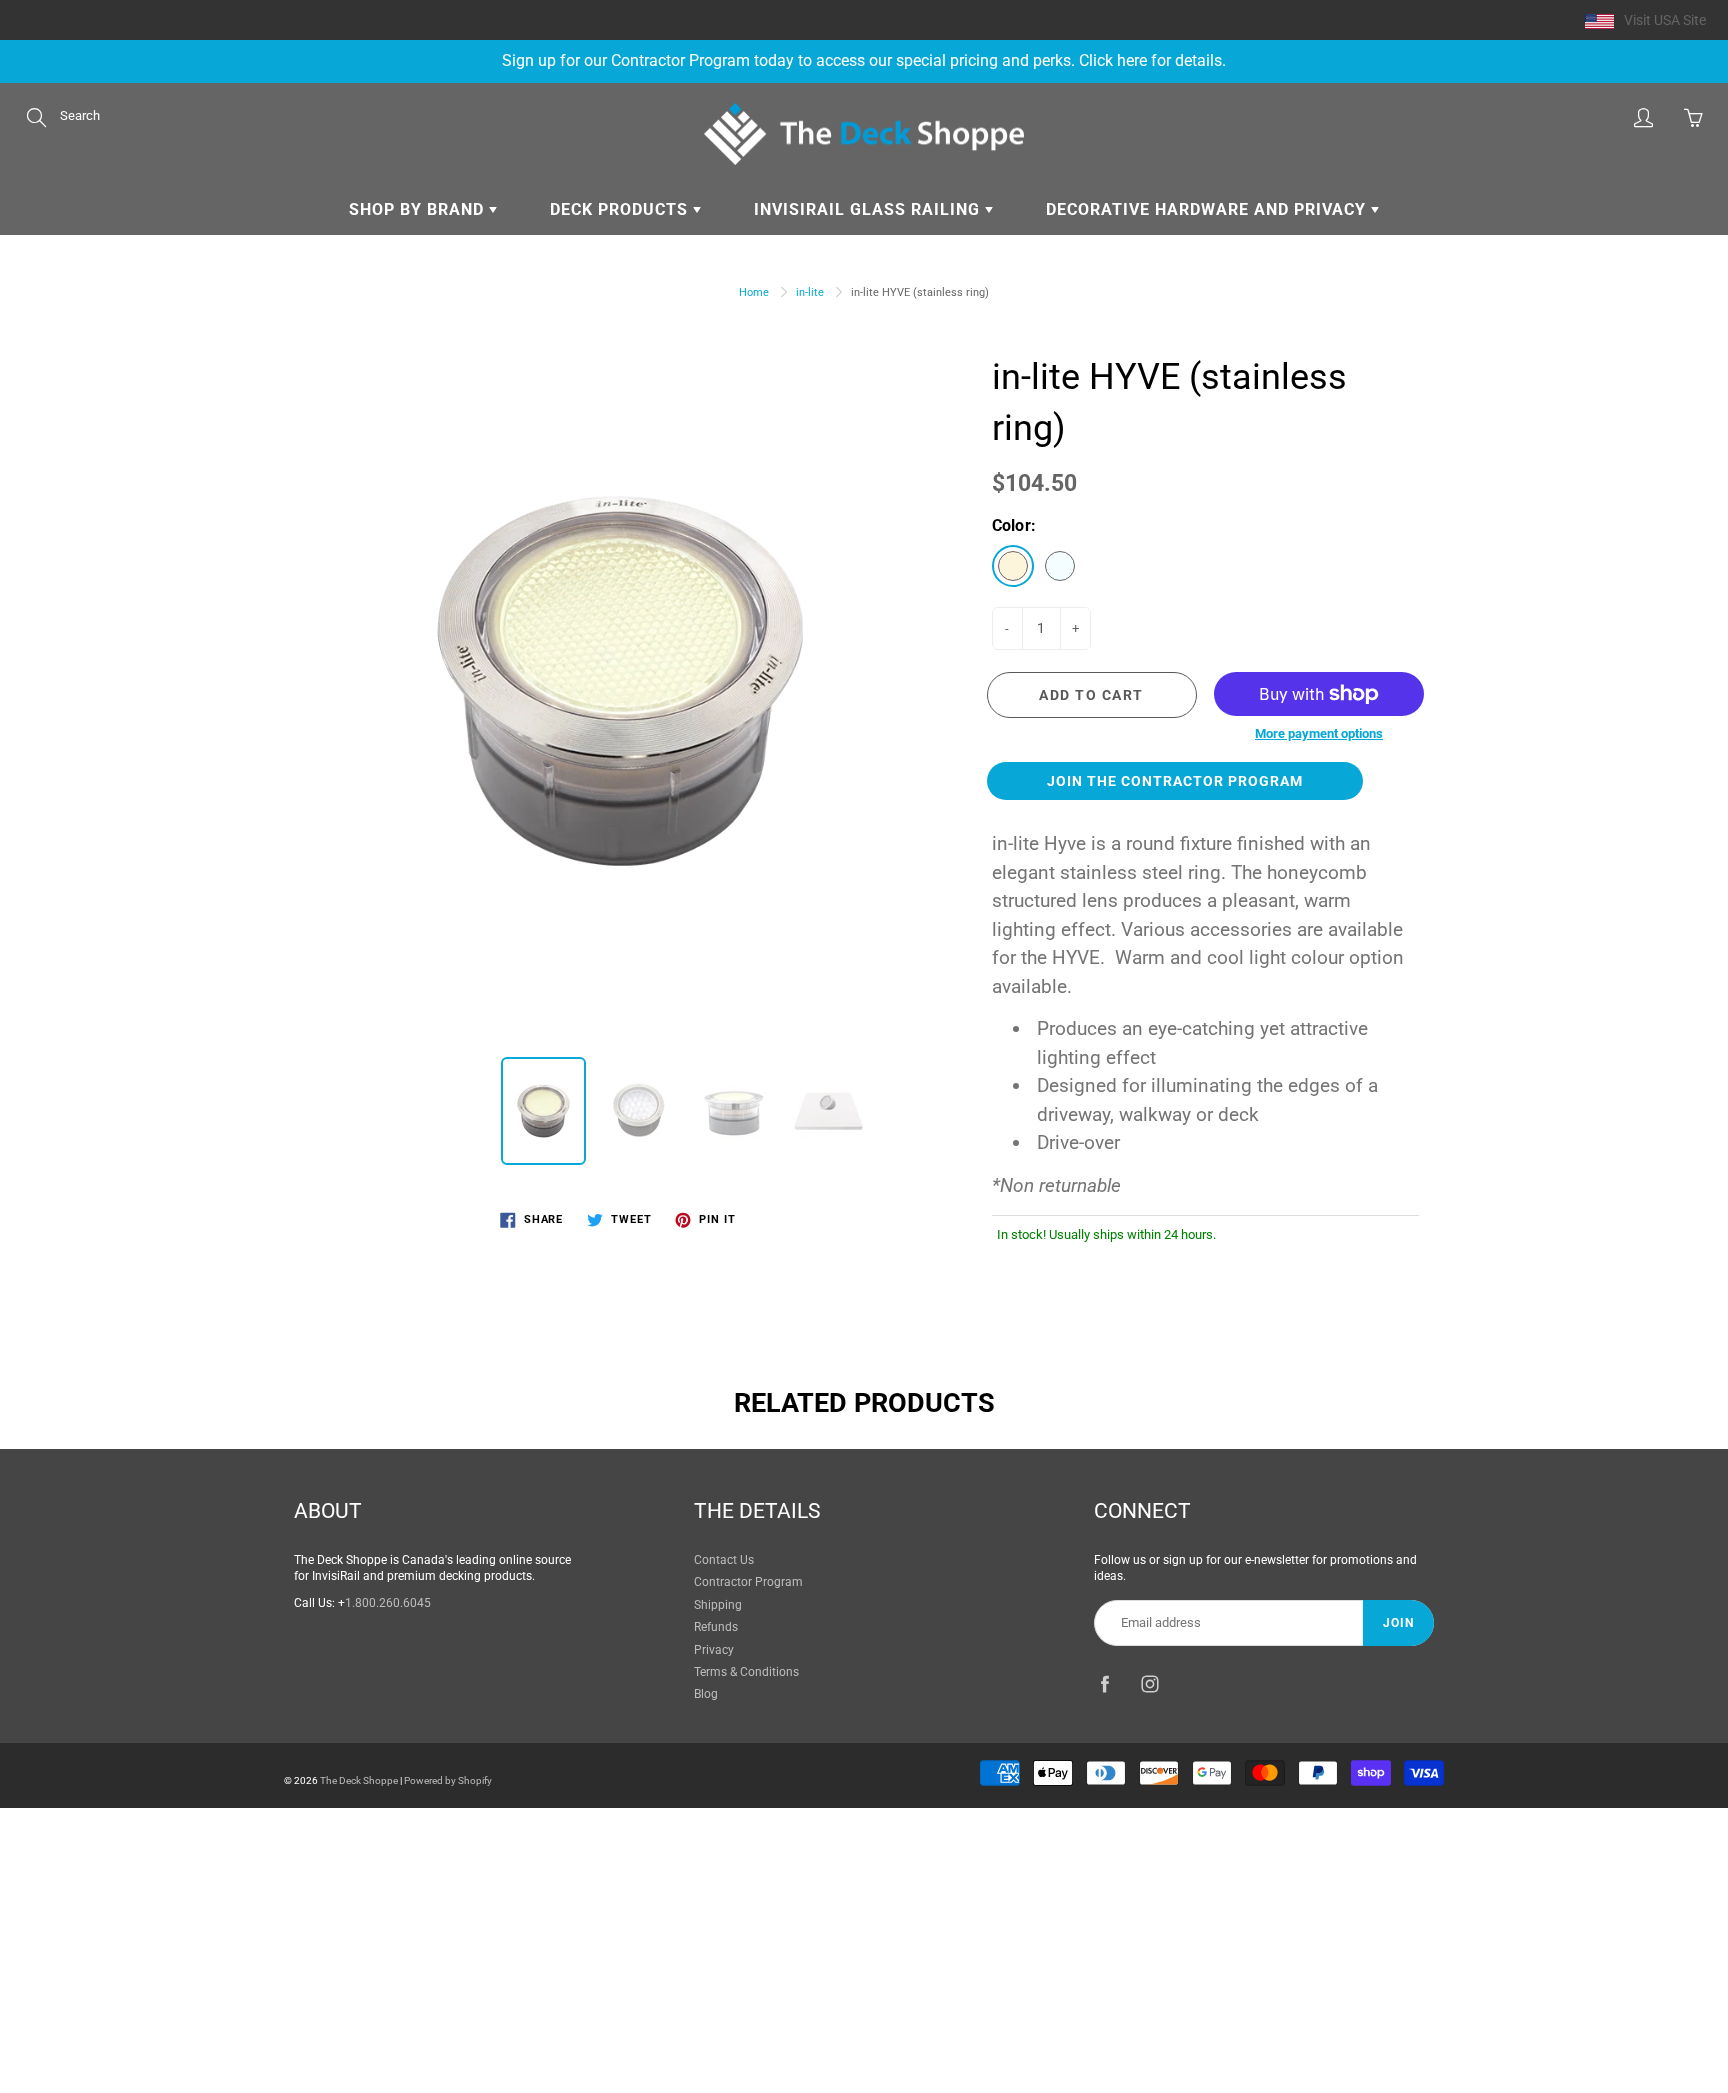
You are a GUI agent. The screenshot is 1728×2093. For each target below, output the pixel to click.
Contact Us (724, 1560)
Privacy (714, 1650)
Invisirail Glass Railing (869, 209)
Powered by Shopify (448, 1780)
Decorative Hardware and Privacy (1208, 209)
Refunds (716, 1627)
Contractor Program (748, 1582)
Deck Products (621, 209)
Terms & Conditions (746, 1672)
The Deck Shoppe (359, 1780)
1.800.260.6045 (388, 1603)
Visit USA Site (1665, 20)
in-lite (810, 292)
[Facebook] (1104, 1683)
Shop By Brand (419, 209)
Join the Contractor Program (1175, 781)
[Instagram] (1149, 1683)
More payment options (1319, 733)
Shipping (718, 1605)
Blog (706, 1694)
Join (1398, 1623)
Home (754, 292)
